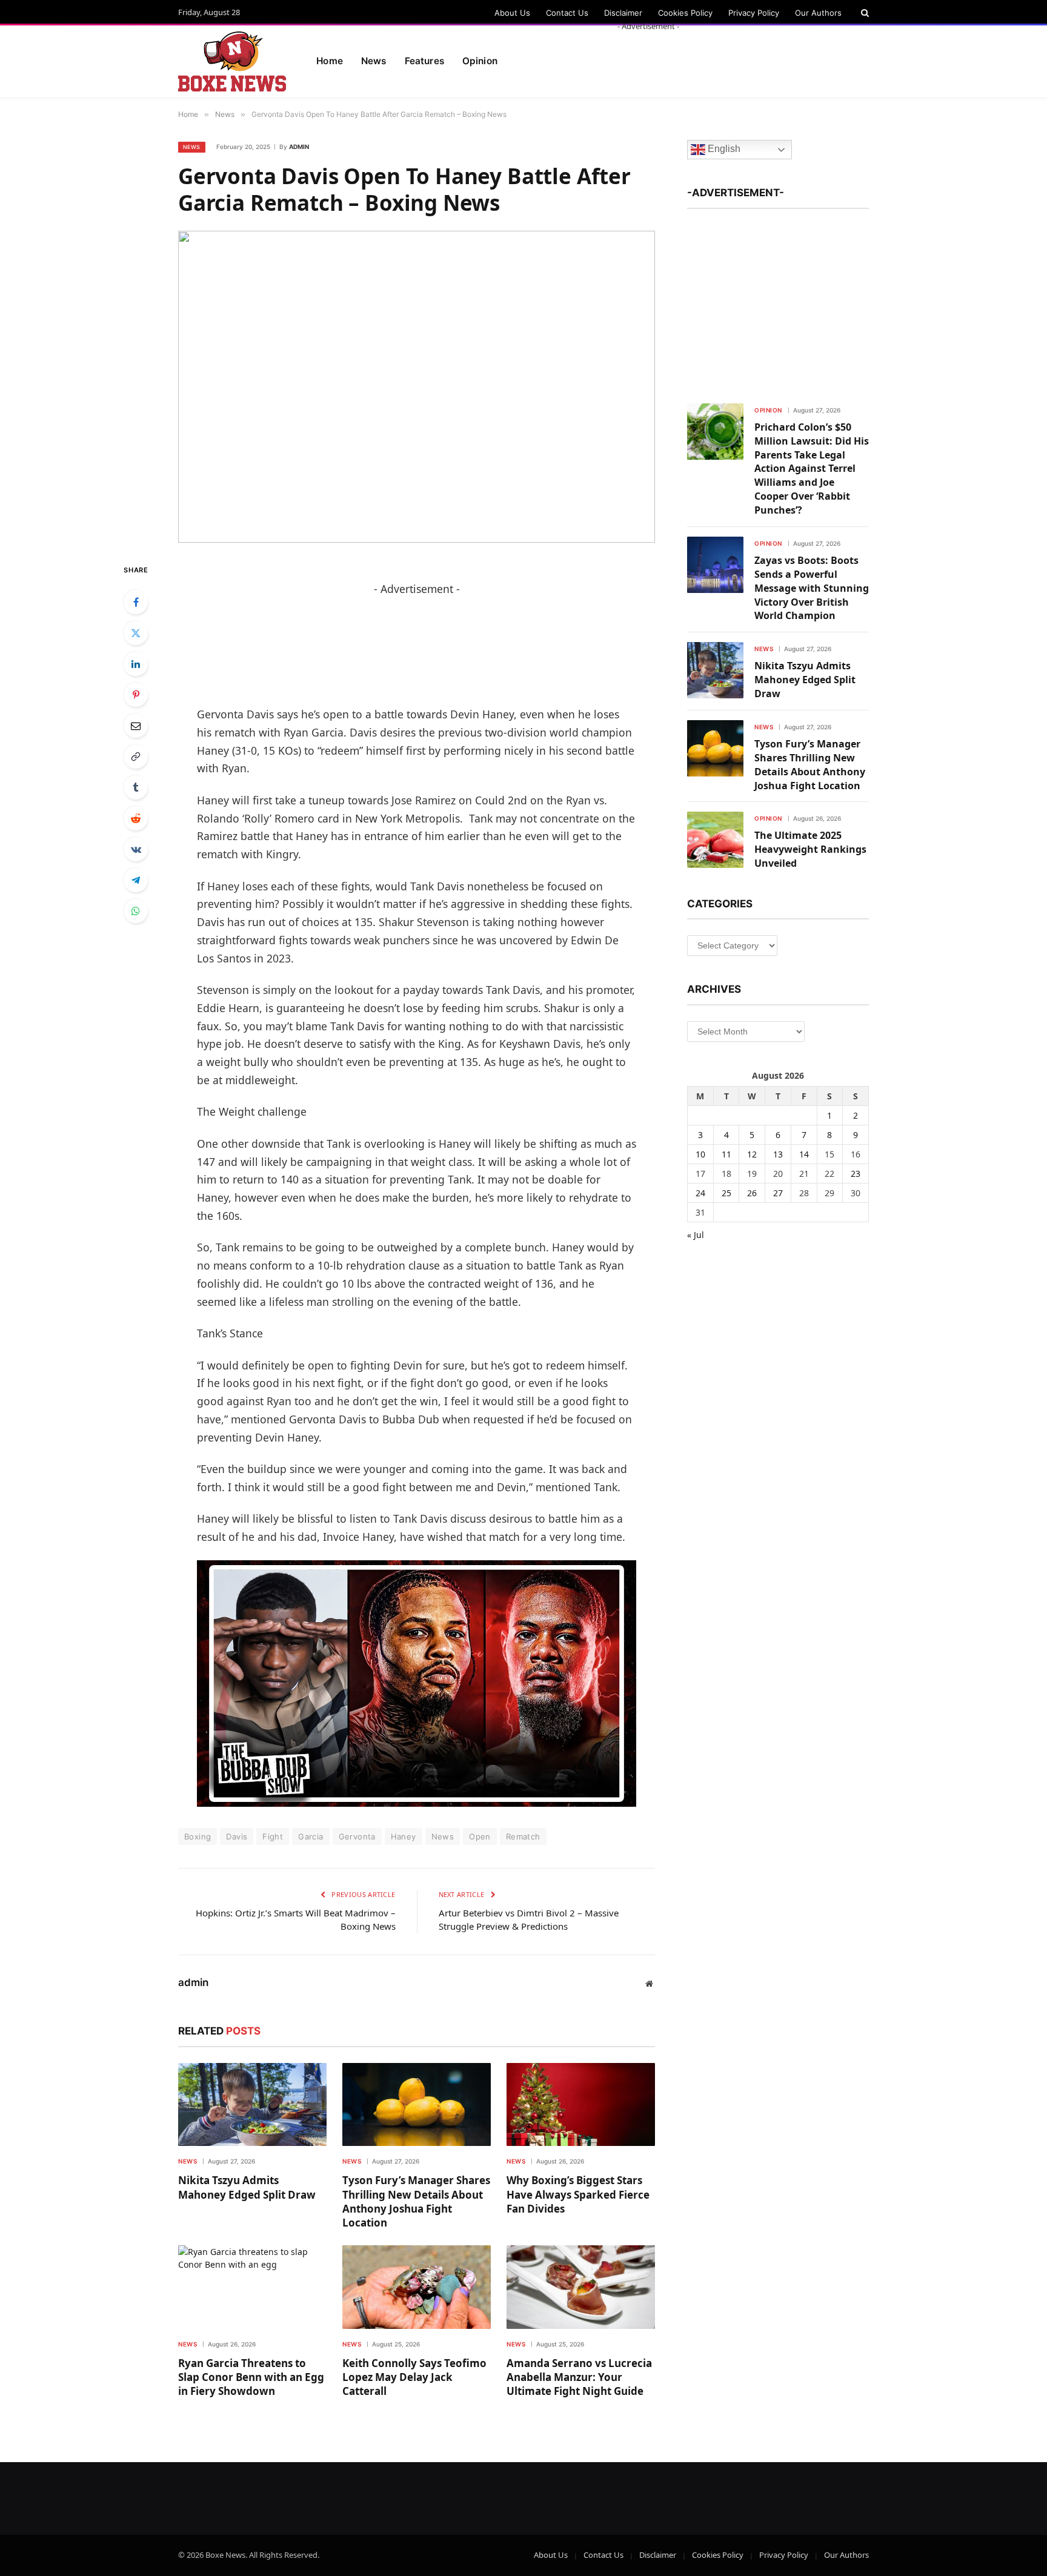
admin (299, 147)
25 (726, 1193)
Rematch (523, 1836)
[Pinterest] (136, 695)
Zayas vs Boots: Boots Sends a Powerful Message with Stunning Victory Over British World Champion (812, 588)
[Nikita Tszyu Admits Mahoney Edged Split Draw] (252, 2105)
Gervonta (357, 1836)
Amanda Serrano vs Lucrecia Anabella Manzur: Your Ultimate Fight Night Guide (579, 2377)
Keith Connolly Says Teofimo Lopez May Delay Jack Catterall (414, 2377)
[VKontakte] (136, 849)
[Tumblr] (136, 787)
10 (700, 1154)
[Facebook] (136, 602)
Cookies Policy (685, 13)
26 (752, 1193)
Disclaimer (623, 13)
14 (804, 1154)
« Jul (696, 1235)
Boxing (198, 1836)
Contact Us (567, 13)
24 (700, 1193)
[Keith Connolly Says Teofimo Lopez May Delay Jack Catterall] (417, 2287)
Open (480, 1836)
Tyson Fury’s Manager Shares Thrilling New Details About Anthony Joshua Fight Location (416, 2201)
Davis (237, 1836)
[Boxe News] (232, 62)
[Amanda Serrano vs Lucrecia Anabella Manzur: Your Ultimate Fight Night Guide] (581, 2287)
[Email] (136, 726)
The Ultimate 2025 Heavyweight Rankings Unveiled (810, 849)
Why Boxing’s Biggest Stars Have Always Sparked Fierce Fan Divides (578, 2194)
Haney (404, 1836)
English (723, 149)
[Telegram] (136, 880)
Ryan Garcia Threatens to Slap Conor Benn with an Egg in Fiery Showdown (251, 2377)
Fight (273, 1836)
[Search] (864, 13)
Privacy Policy (754, 13)
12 (752, 1154)
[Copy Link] (136, 757)
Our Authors (818, 13)
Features (424, 61)
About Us (512, 13)
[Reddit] (136, 818)
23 (856, 1174)
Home (330, 61)
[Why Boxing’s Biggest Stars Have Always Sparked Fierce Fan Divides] (581, 2105)
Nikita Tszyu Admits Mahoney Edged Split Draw (247, 2187)
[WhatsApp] (136, 911)
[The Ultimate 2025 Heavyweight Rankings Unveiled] (715, 840)
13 (778, 1154)
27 (778, 1193)
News (374, 61)
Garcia (311, 1836)
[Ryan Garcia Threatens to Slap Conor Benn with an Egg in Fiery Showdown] (252, 2287)
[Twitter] (136, 633)
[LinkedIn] (136, 664)
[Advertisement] (648, 59)
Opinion (768, 410)
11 (726, 1154)
